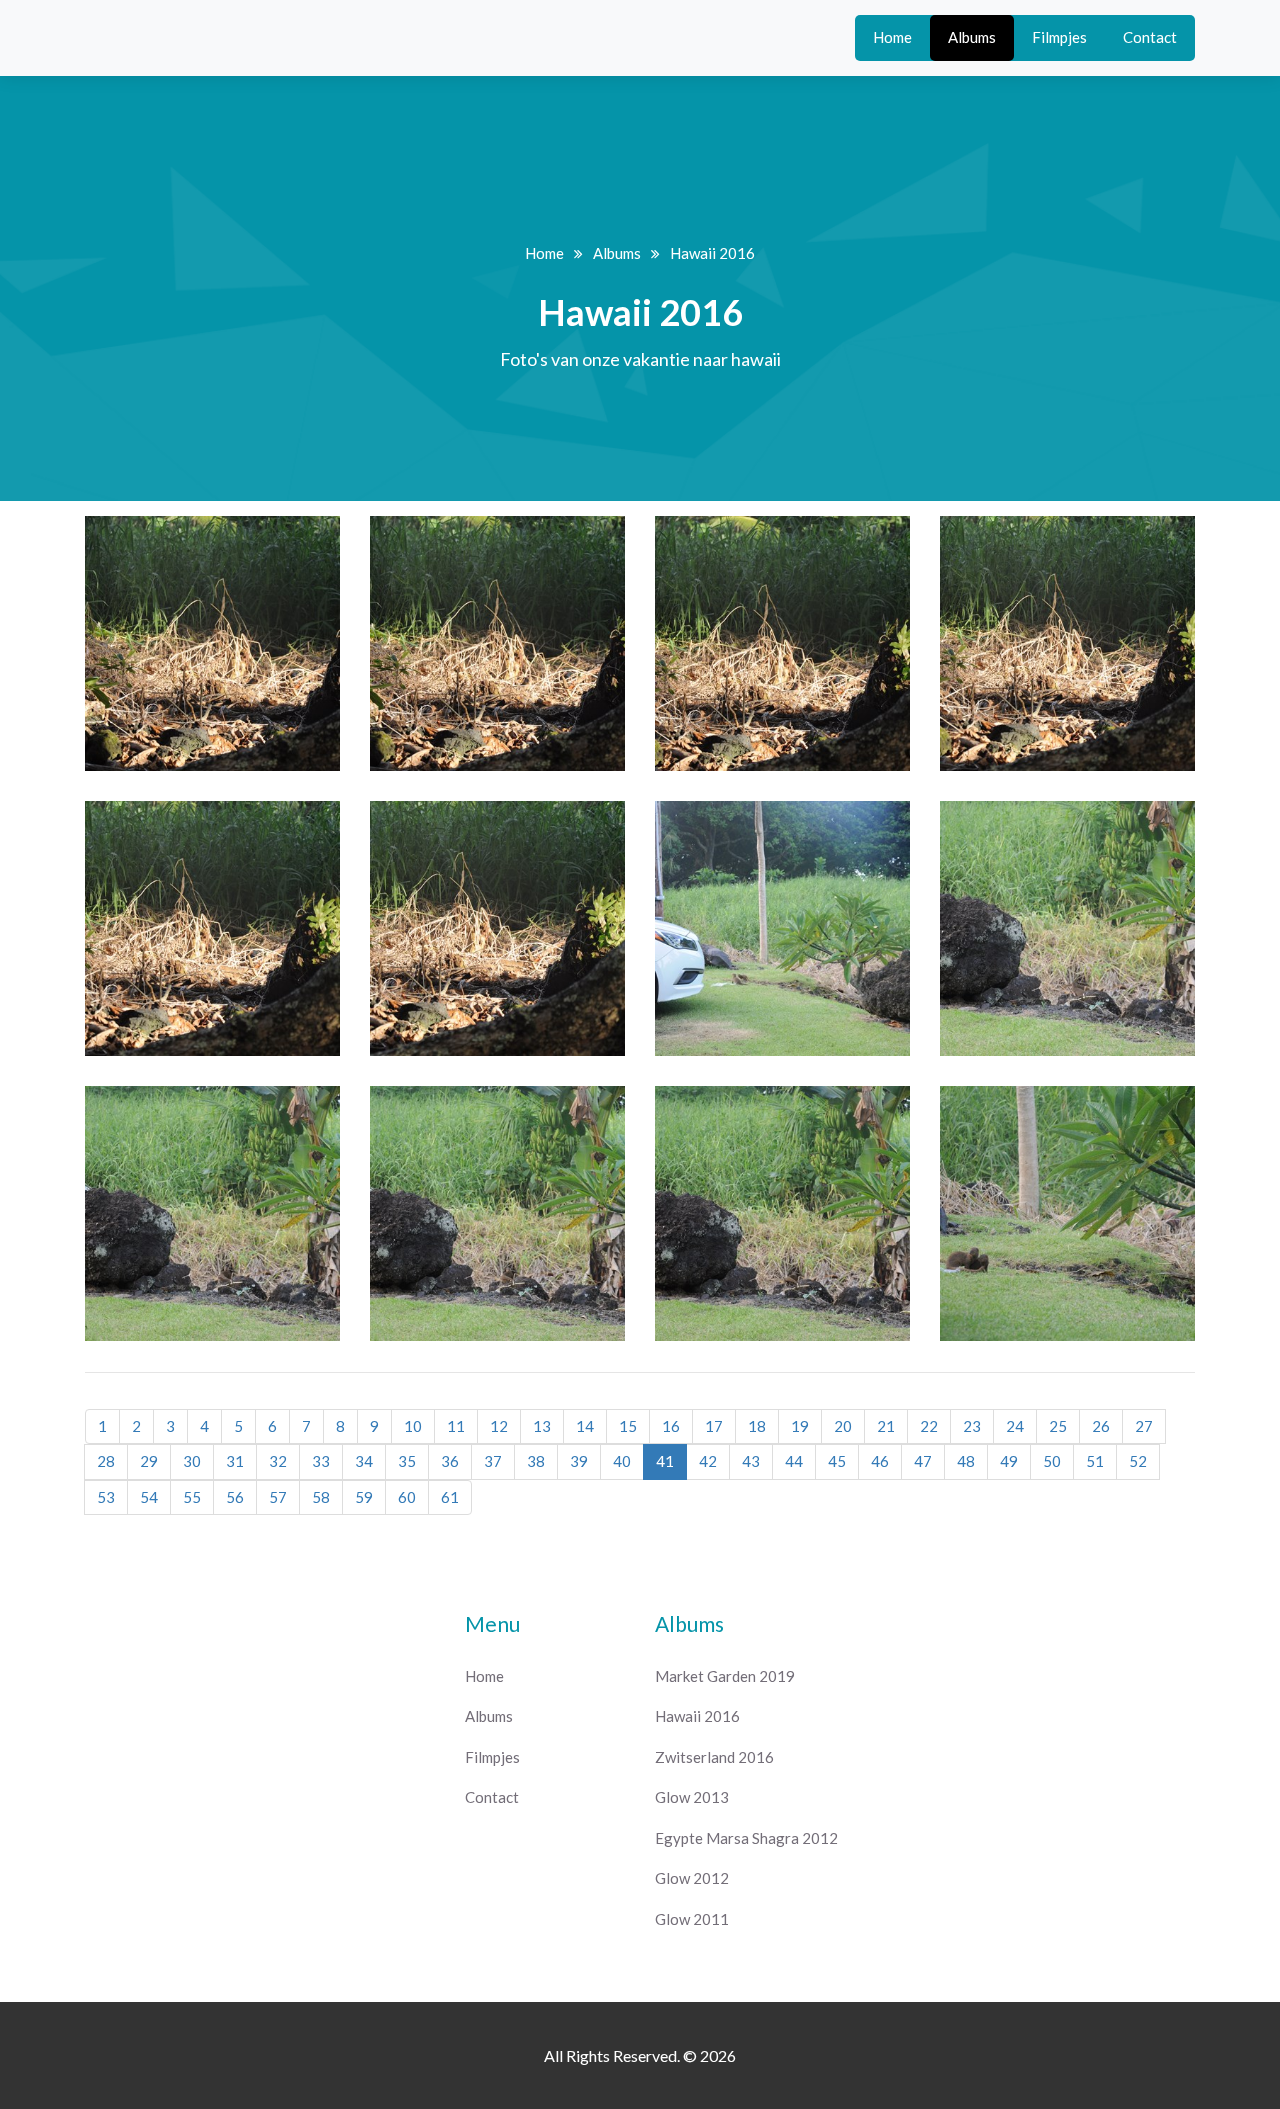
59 (364, 1497)
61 (450, 1497)
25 (1058, 1426)
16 (671, 1426)
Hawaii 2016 (697, 1716)
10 (413, 1426)
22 (929, 1426)
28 (106, 1461)
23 (972, 1426)
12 (499, 1426)
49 (1009, 1461)
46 (880, 1461)
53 (106, 1497)
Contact (1150, 37)
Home (892, 37)
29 (149, 1461)
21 (886, 1426)
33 (321, 1461)
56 (235, 1497)
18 (757, 1426)
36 (450, 1461)
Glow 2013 (692, 1797)
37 (493, 1461)
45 (837, 1461)
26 (1101, 1426)
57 (278, 1497)
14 (585, 1426)
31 (235, 1461)
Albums (972, 37)
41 (665, 1461)
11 (456, 1426)
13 (542, 1426)
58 (321, 1497)
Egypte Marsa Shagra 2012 (746, 1838)
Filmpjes (1059, 37)
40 (622, 1461)
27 (1144, 1426)
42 (708, 1461)
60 (407, 1497)
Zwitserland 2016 (714, 1757)
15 (628, 1426)
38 (536, 1461)
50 (1052, 1461)
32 (278, 1461)
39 (579, 1461)
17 (714, 1426)
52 (1138, 1461)
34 (364, 1461)
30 (192, 1461)
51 (1095, 1461)
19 (800, 1426)
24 (1015, 1426)
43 (751, 1461)
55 (192, 1497)
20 (843, 1426)
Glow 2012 (692, 1878)
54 (149, 1497)
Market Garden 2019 (725, 1676)
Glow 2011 (692, 1919)
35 (407, 1461)
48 (966, 1461)
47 (923, 1461)
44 (794, 1461)
